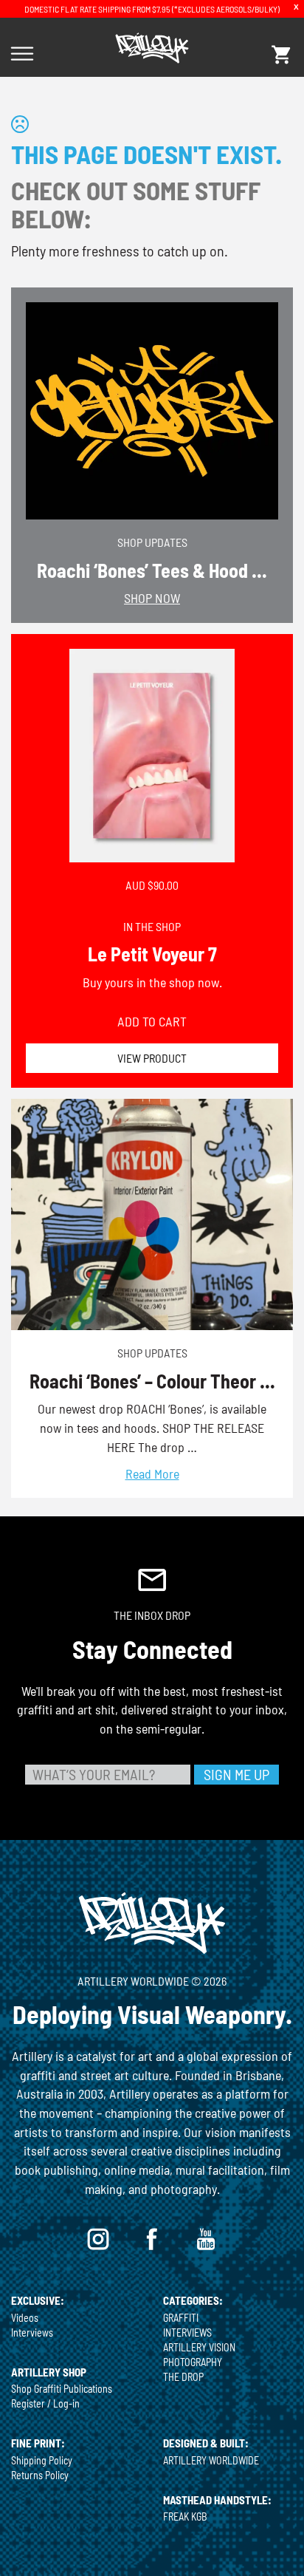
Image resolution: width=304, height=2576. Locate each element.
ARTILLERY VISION (199, 2347)
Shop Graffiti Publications (62, 2389)
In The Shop (152, 926)
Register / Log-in (45, 2403)
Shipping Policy (42, 2460)
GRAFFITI (181, 2318)
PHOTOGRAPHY (193, 2362)
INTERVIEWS (187, 2333)
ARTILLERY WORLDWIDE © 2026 (152, 1981)
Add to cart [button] (152, 1021)
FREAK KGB (185, 2517)
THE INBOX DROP (152, 1615)
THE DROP (183, 2377)
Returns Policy (40, 2475)
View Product (152, 1058)
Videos (25, 2318)
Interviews (32, 2333)
